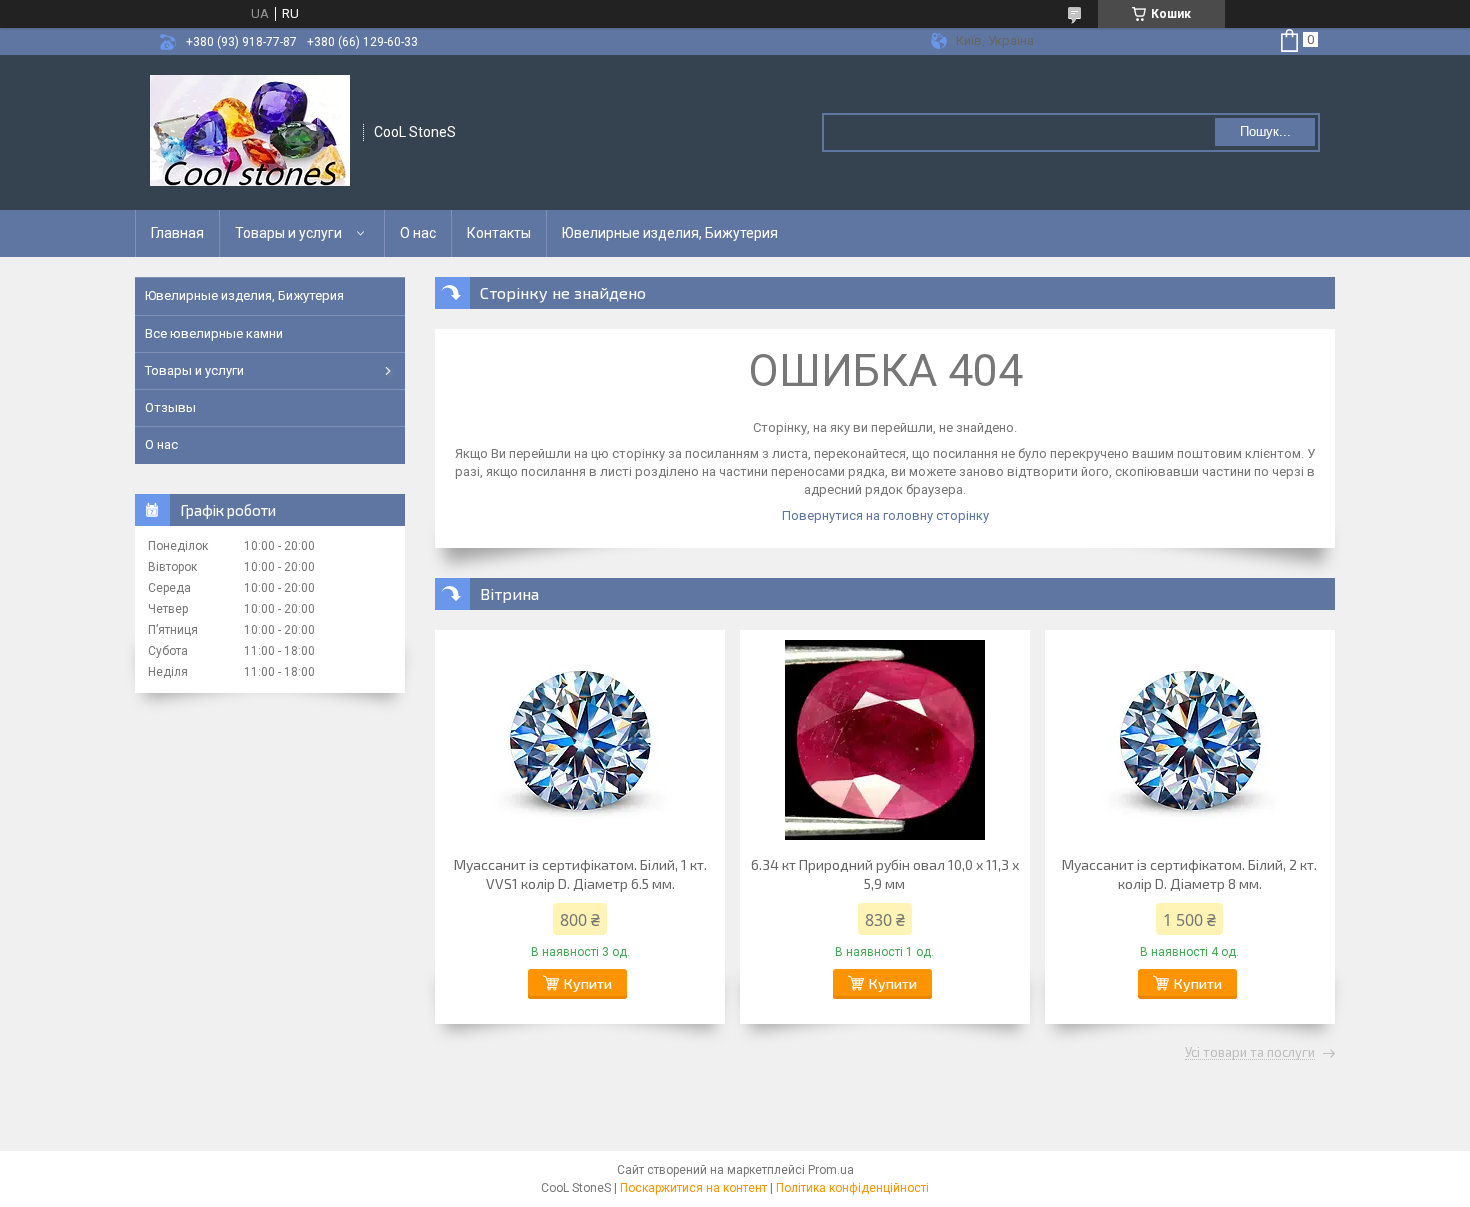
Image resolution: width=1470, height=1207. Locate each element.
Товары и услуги (288, 233)
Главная (177, 233)
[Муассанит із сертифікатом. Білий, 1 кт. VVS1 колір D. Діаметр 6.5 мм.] (580, 740)
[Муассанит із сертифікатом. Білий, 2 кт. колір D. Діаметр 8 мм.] (1190, 740)
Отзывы (170, 407)
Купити (588, 983)
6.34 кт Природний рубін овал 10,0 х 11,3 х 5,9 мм (885, 874)
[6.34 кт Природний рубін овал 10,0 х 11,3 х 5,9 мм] (885, 740)
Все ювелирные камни (214, 333)
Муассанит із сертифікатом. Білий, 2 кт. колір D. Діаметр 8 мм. (1189, 874)
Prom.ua (831, 1170)
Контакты (499, 233)
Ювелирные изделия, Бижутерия (670, 233)
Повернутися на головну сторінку (885, 515)
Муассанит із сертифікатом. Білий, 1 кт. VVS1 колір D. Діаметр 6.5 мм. (580, 874)
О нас (418, 233)
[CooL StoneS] (250, 132)
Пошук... (1265, 131)
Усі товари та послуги (1250, 1053)
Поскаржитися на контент (693, 1188)
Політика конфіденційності (852, 1188)
